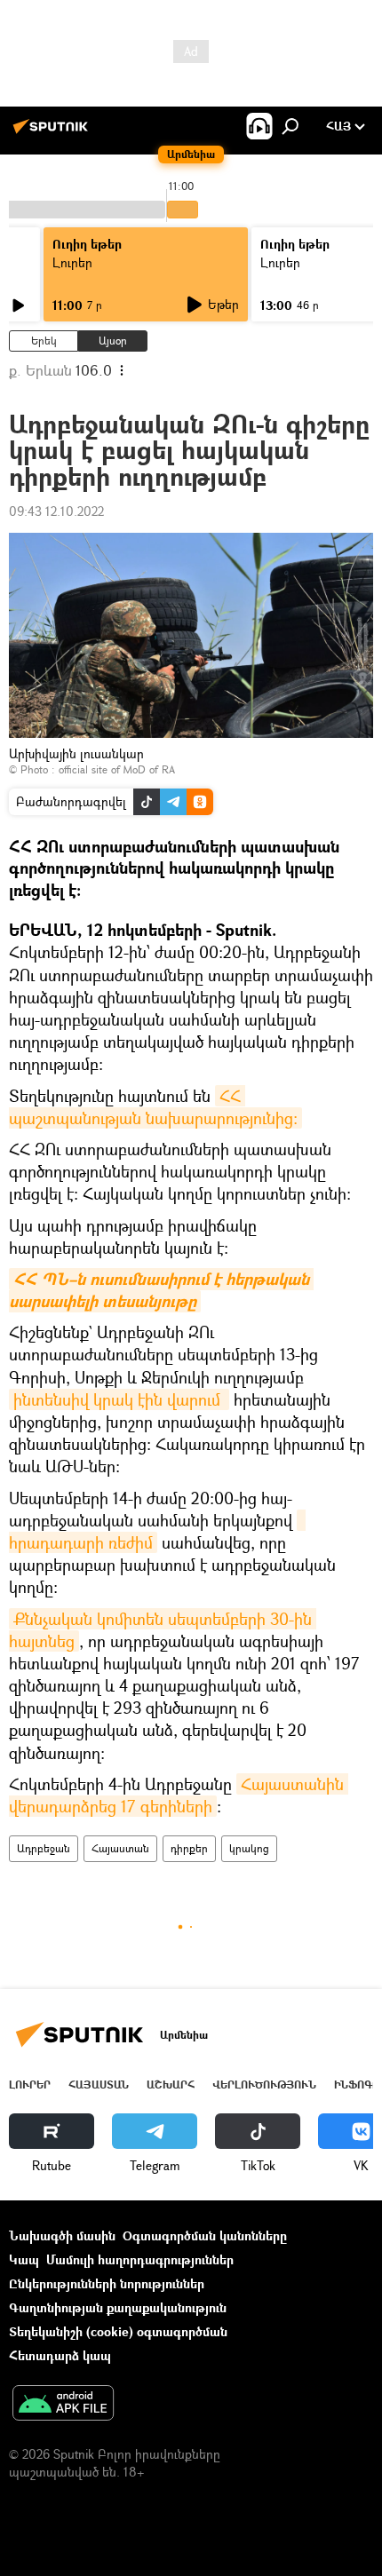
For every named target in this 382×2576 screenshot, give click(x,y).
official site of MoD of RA (117, 769)
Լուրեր (72, 262)
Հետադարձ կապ (60, 2355)
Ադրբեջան (44, 1848)
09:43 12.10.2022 (56, 511)
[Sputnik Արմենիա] (53, 133)
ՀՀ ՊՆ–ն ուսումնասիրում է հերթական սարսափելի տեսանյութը (161, 1290)
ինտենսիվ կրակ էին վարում (119, 1399)
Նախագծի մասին (62, 2235)
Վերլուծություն (264, 2085)
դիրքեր (189, 1848)
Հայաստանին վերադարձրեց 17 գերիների (179, 1795)
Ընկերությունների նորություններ (107, 2283)
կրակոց (249, 1848)
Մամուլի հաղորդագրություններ (140, 2259)
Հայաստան (120, 1848)
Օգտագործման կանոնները (205, 2235)
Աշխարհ (171, 2085)
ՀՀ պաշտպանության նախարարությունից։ (153, 1107)
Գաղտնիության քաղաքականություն (118, 2307)
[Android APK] (63, 2405)
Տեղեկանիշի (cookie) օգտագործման (118, 2331)
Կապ (24, 2259)
